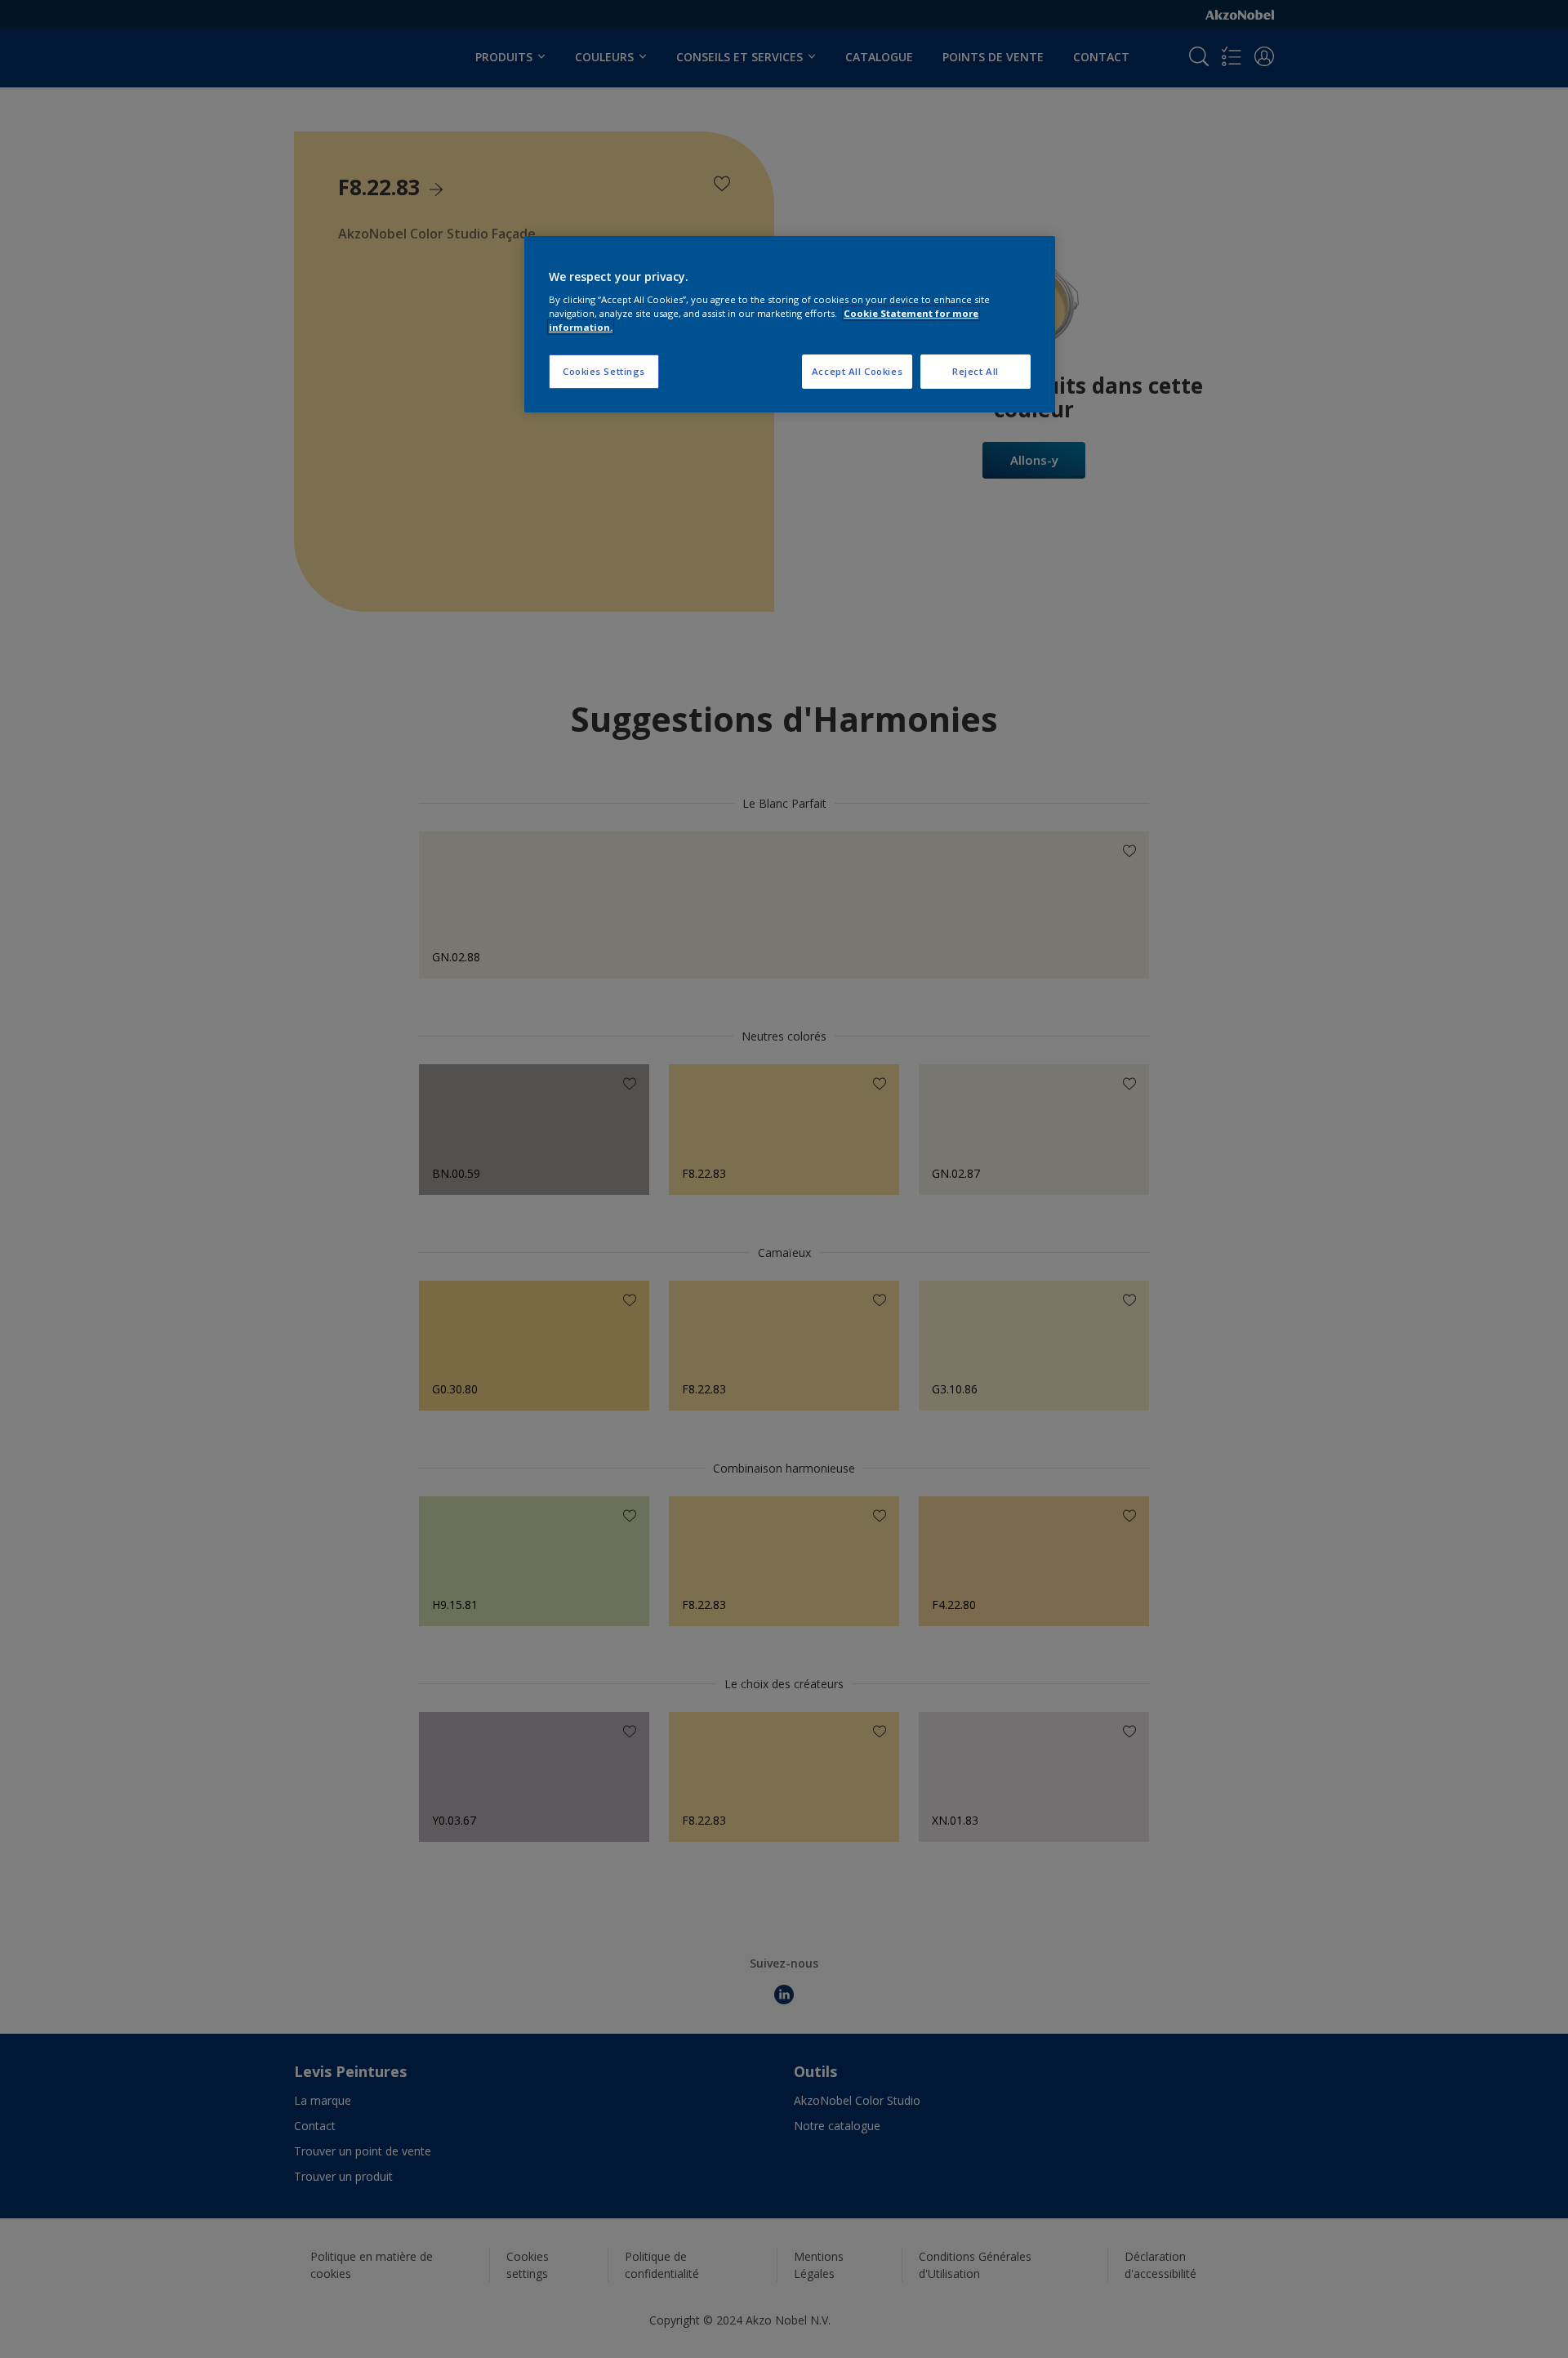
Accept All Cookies (857, 371)
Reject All (976, 371)
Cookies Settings (604, 371)
